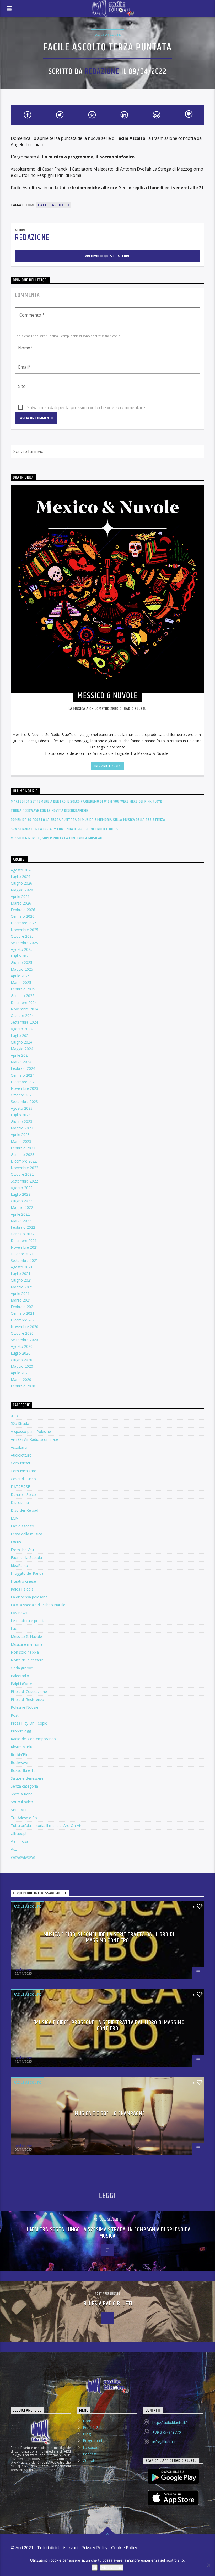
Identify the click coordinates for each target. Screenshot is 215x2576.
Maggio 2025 (22, 969)
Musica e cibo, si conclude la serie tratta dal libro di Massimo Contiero (109, 1938)
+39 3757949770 (167, 2432)
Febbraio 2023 (23, 1148)
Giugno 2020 (21, 1360)
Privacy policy (112, 2568)
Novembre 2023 (25, 1088)
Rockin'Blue (21, 1755)
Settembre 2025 (24, 943)
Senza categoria (24, 1786)
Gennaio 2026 (23, 916)
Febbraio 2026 (23, 910)
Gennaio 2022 (23, 1234)
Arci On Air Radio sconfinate (34, 1439)
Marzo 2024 (21, 1062)
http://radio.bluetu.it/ (170, 2422)
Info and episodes (107, 766)
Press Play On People (29, 1723)
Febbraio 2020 (23, 1386)
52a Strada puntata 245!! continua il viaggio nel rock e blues (65, 829)
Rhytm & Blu (21, 1747)
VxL (14, 1849)
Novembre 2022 (25, 1168)
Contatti (90, 2461)
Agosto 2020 (22, 1346)
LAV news (19, 1613)
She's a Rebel (22, 1794)
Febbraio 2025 (23, 989)
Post (15, 1715)
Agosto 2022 (22, 1188)
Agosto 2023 (22, 1108)
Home (88, 2421)
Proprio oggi (21, 1731)
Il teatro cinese (23, 1581)
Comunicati (20, 1463)
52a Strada (20, 1424)
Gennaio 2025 (23, 996)
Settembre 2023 (24, 1101)
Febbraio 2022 (23, 1227)
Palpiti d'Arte (21, 1684)
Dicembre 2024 (24, 1002)
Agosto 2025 (22, 949)
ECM (15, 1518)
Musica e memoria (27, 1644)
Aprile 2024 (20, 1055)
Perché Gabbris (96, 2427)
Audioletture (21, 1455)
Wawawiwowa (23, 1857)
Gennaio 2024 (23, 1075)
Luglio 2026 (21, 877)
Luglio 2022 (21, 1194)
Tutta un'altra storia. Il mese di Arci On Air (46, 1826)
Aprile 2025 (20, 976)
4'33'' (15, 1416)
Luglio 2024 (21, 1036)
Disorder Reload (25, 1510)
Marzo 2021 (21, 1300)
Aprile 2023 (20, 1135)
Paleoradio (20, 1676)
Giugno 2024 (21, 1042)
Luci (14, 1628)
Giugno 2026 (21, 883)
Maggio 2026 (22, 890)
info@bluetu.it (164, 2442)
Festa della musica (26, 1534)
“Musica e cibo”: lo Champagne (109, 2113)
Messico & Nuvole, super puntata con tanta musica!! (57, 838)
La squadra (92, 2447)
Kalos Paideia (22, 1589)
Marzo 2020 (21, 1379)
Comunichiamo (24, 1471)
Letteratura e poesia (28, 1621)
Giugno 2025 (21, 962)
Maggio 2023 (22, 1128)
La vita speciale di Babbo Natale (38, 1605)
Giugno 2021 (21, 1280)
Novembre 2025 (25, 930)
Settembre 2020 (24, 1340)
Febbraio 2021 (23, 1307)
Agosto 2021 (22, 1267)
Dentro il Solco (23, 1495)
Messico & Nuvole (26, 1636)
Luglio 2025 (21, 956)
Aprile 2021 (20, 1294)
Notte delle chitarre (27, 1660)
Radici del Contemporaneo (33, 1739)
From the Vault (23, 1550)
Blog (87, 2434)
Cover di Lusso (23, 1479)
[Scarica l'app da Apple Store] (173, 2498)
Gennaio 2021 (23, 1313)
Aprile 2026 (20, 897)
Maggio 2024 (22, 1049)
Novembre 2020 (25, 1327)
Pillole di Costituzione (29, 1692)
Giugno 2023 (21, 1121)
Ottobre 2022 (22, 1174)
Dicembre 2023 (24, 1082)
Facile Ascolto (54, 205)
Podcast (90, 2454)
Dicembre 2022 (24, 1161)
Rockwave (19, 1762)
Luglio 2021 (21, 1274)
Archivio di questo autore (108, 256)
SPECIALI (18, 1810)
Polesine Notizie (25, 1707)
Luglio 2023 (21, 1115)
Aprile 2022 (20, 1214)
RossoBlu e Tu (23, 1770)
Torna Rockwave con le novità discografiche (49, 811)
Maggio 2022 (22, 1207)
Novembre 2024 (25, 1009)
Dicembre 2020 (24, 1320)
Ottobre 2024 (22, 1016)
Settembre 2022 (24, 1181)
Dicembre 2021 (24, 1240)
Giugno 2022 (21, 1201)
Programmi (92, 2441)
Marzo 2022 (21, 1221)
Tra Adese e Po (24, 1818)
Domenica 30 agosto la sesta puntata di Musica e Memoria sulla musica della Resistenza (88, 820)
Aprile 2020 (20, 1373)
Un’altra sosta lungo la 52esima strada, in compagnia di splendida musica (109, 2233)
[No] (208, 2565)
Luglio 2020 (21, 1353)
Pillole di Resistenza (27, 1699)
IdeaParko (19, 1565)
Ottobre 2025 (22, 936)
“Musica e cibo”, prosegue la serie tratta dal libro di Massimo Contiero (109, 2026)
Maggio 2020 (22, 1366)
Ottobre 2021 (22, 1254)
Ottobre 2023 (22, 1095)
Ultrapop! (18, 1833)
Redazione (102, 72)
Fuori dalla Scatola (26, 1558)
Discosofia (20, 1502)
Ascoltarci (19, 1447)
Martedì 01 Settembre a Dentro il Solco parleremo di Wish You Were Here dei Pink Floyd (87, 801)
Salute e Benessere (27, 1778)
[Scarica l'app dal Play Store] (173, 2476)
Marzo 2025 (21, 982)
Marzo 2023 (21, 1141)
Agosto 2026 (22, 870)
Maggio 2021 (22, 1287)
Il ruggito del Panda (27, 1573)
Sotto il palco (22, 1802)
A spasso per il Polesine (31, 1431)
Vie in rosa (20, 1841)
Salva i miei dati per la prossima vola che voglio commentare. (87, 407)
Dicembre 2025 (24, 923)
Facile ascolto (107, 35)
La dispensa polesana (29, 1597)
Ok (95, 2568)
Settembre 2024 (24, 1022)
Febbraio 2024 (23, 1068)
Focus (16, 1542)
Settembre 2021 (24, 1260)
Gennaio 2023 (23, 1155)
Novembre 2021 (25, 1247)
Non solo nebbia (25, 1652)
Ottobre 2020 (22, 1333)
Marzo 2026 (21, 903)
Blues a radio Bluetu (109, 2304)
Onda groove (22, 1668)
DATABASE (20, 1487)
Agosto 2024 (22, 1029)
